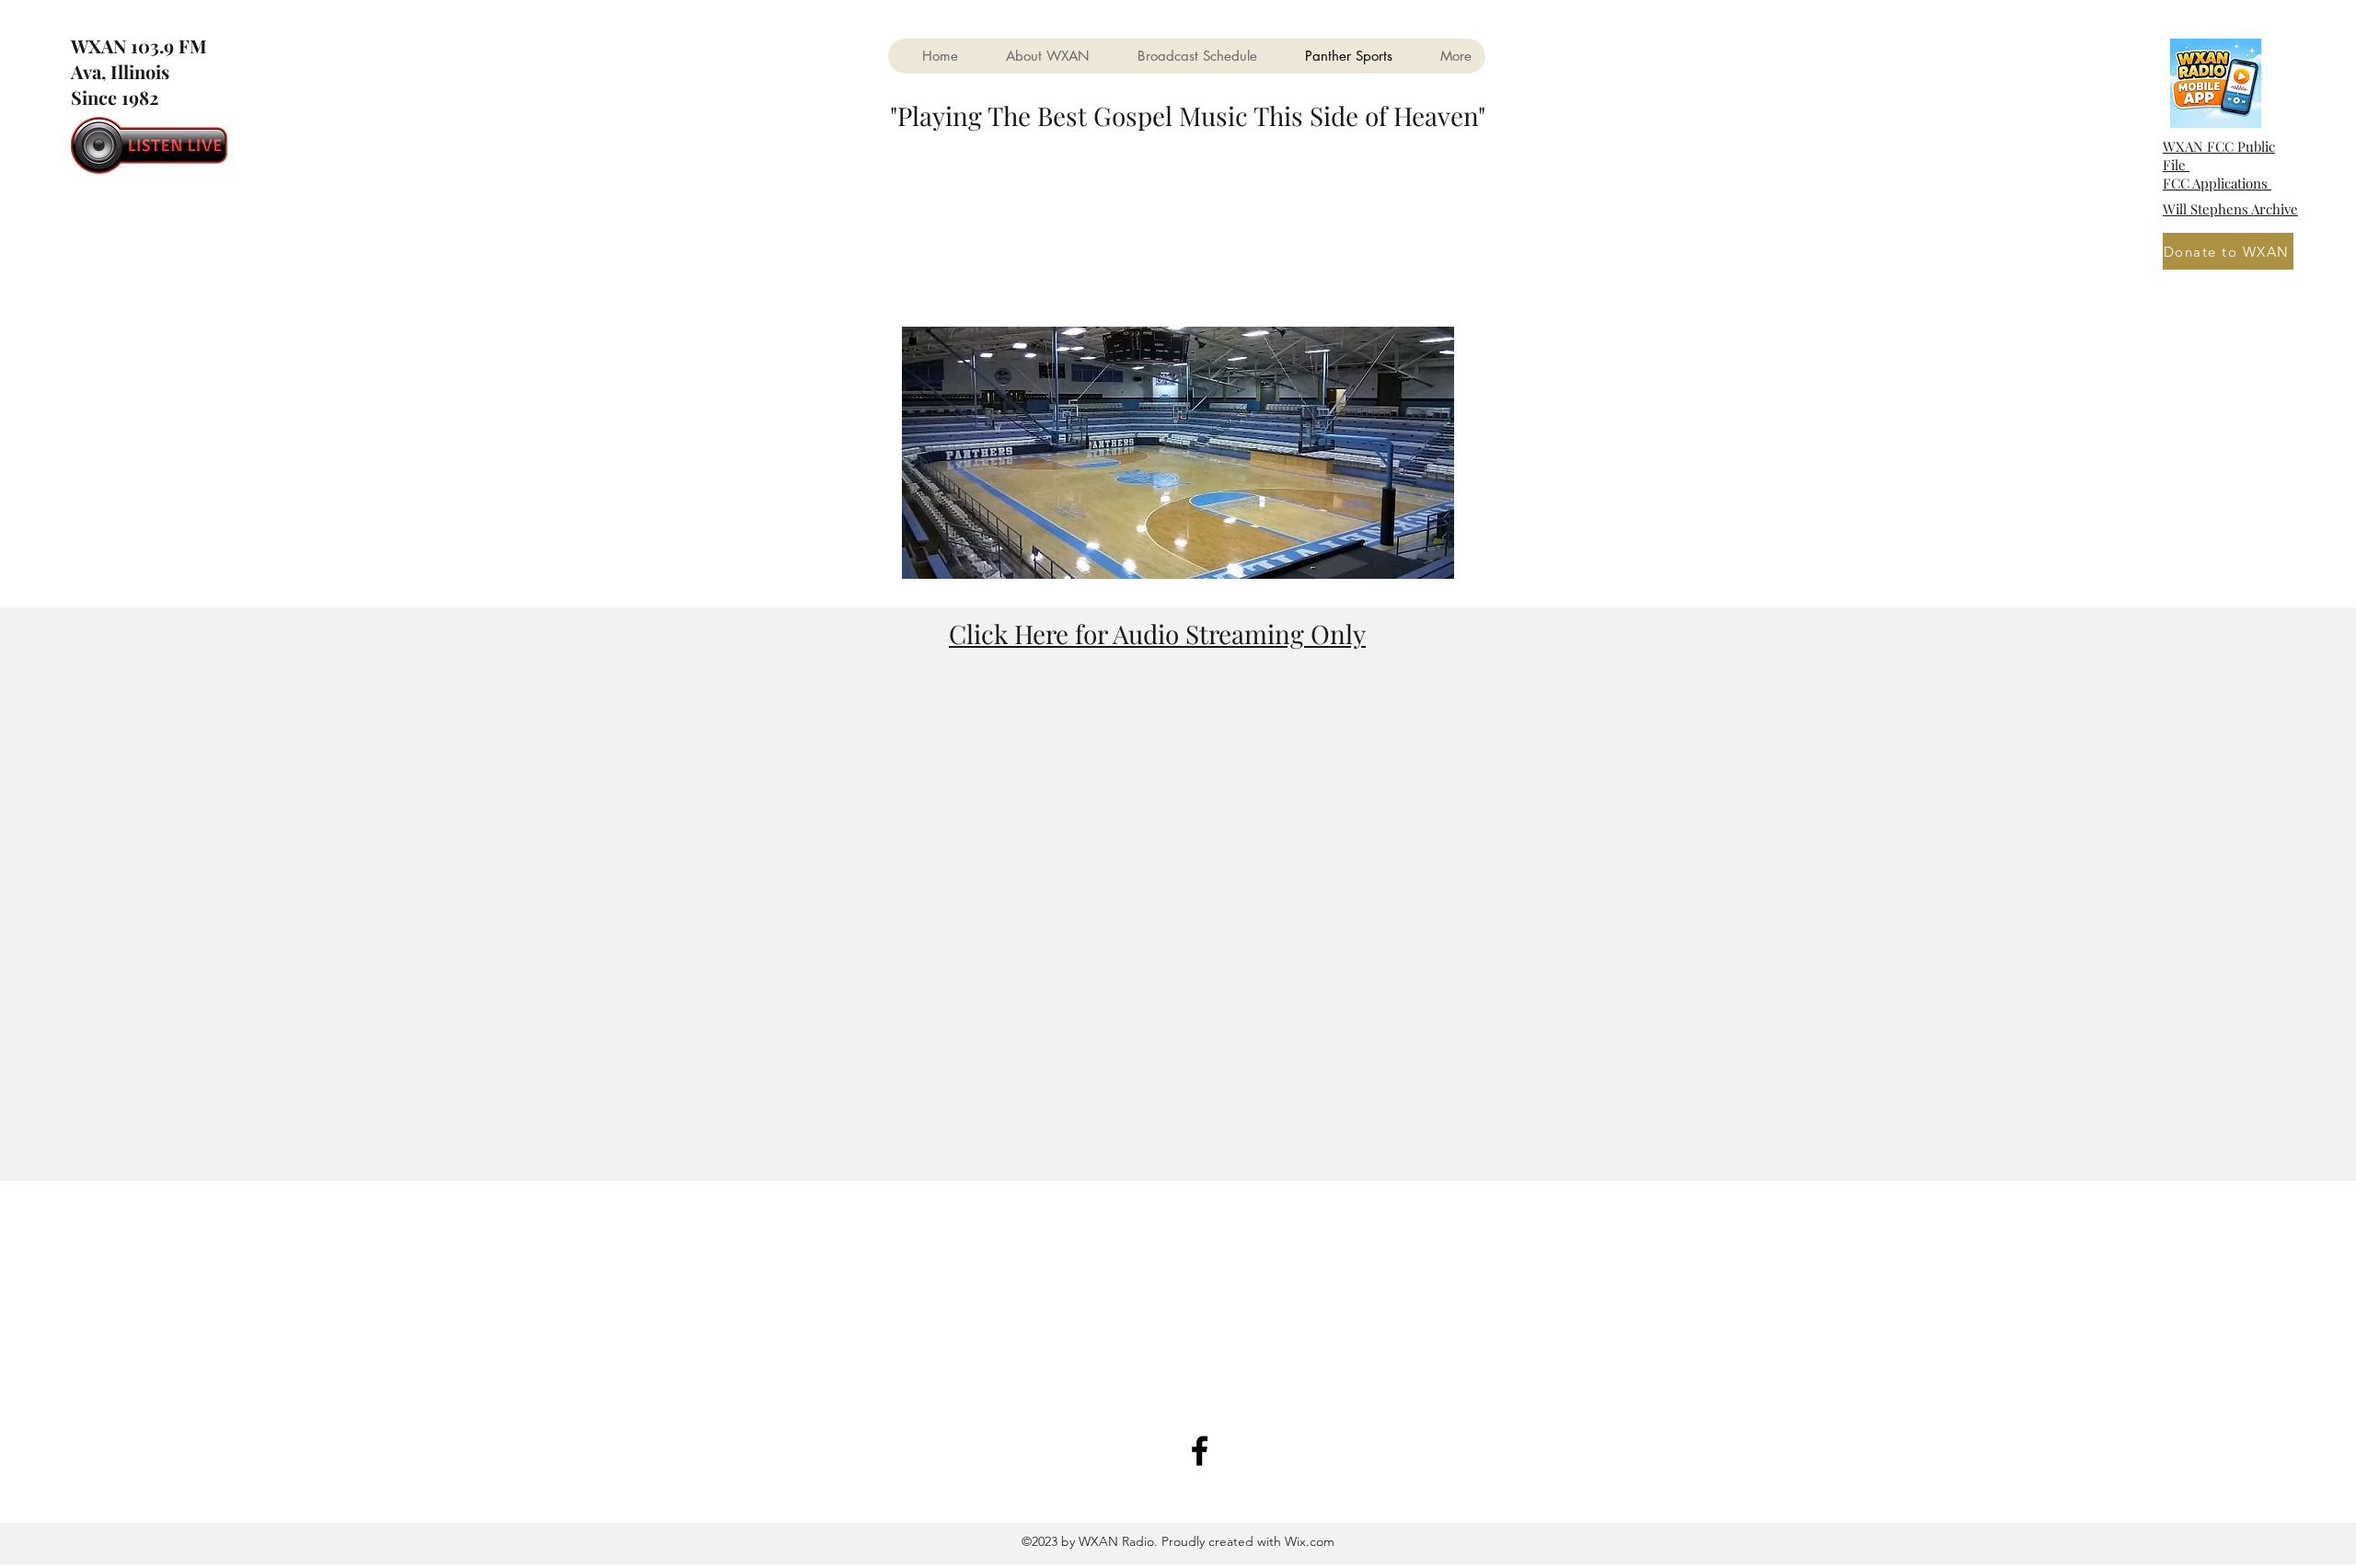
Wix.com (1308, 1541)
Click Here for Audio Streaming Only (1157, 634)
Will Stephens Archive (2230, 209)
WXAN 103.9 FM (141, 46)
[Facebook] (1200, 1451)
